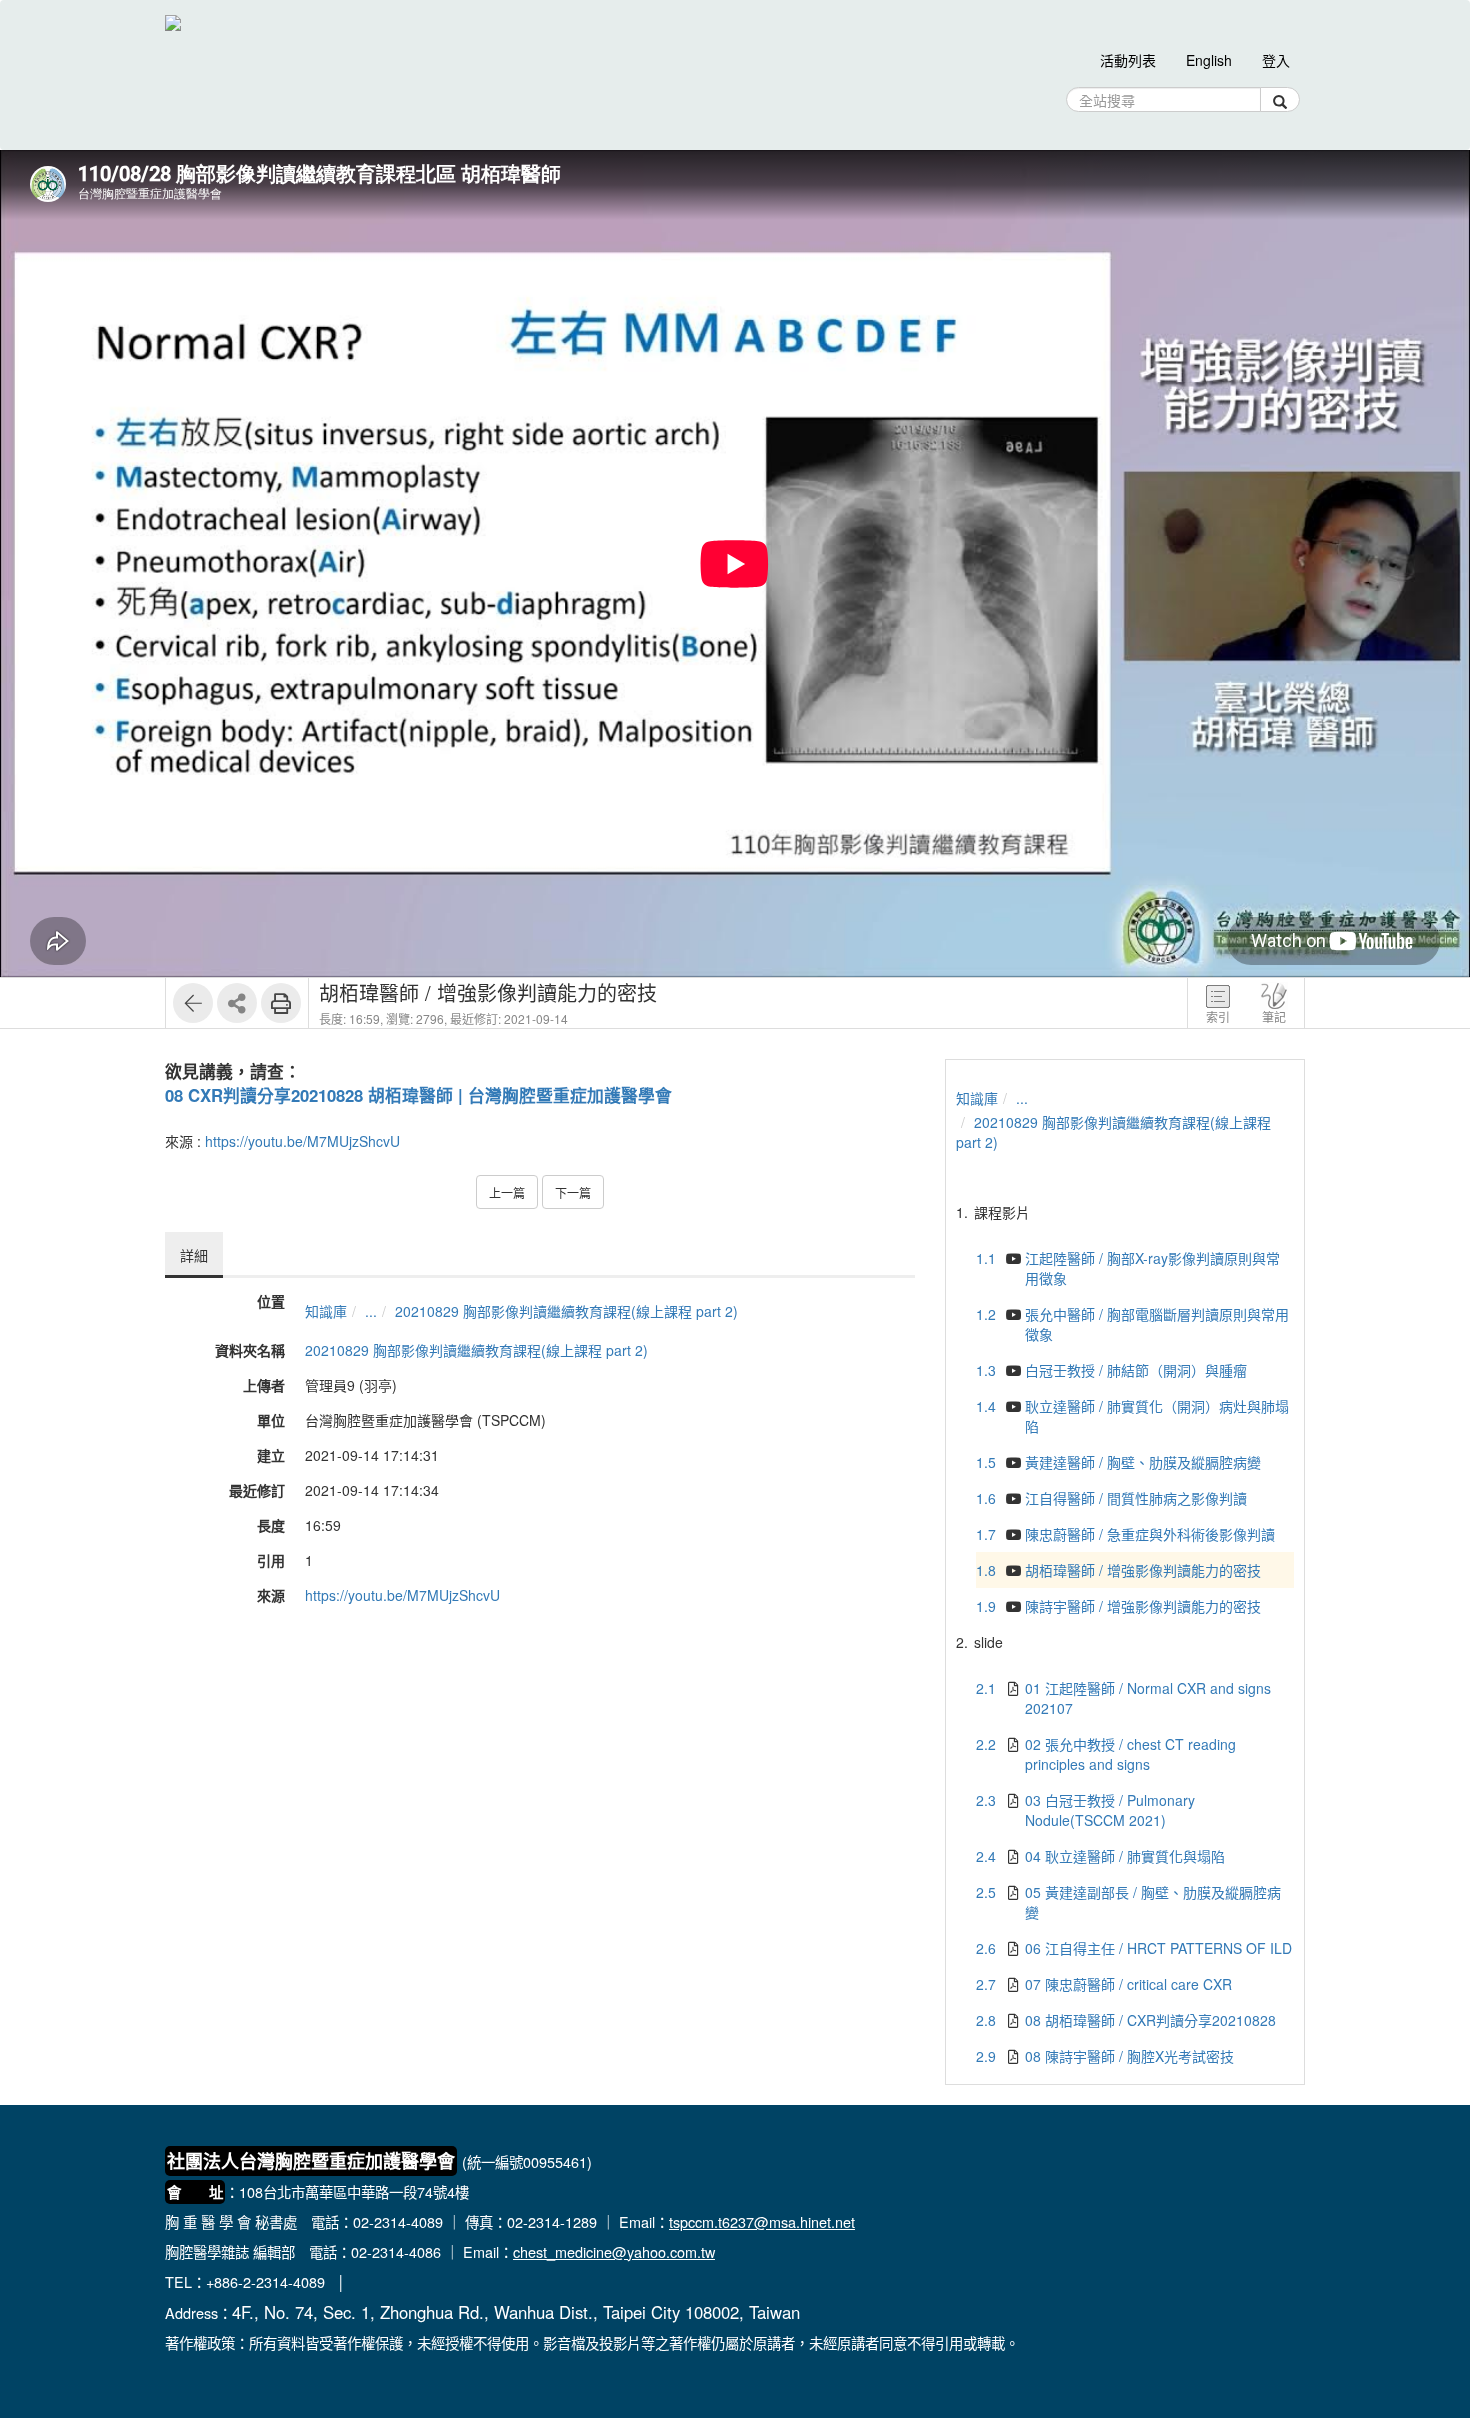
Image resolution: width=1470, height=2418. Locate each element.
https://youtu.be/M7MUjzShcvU (302, 1141)
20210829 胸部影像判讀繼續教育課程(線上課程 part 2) (566, 1311)
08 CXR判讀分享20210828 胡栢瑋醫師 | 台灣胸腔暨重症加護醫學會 (418, 1095)
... (371, 1311)
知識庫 (326, 1311)
